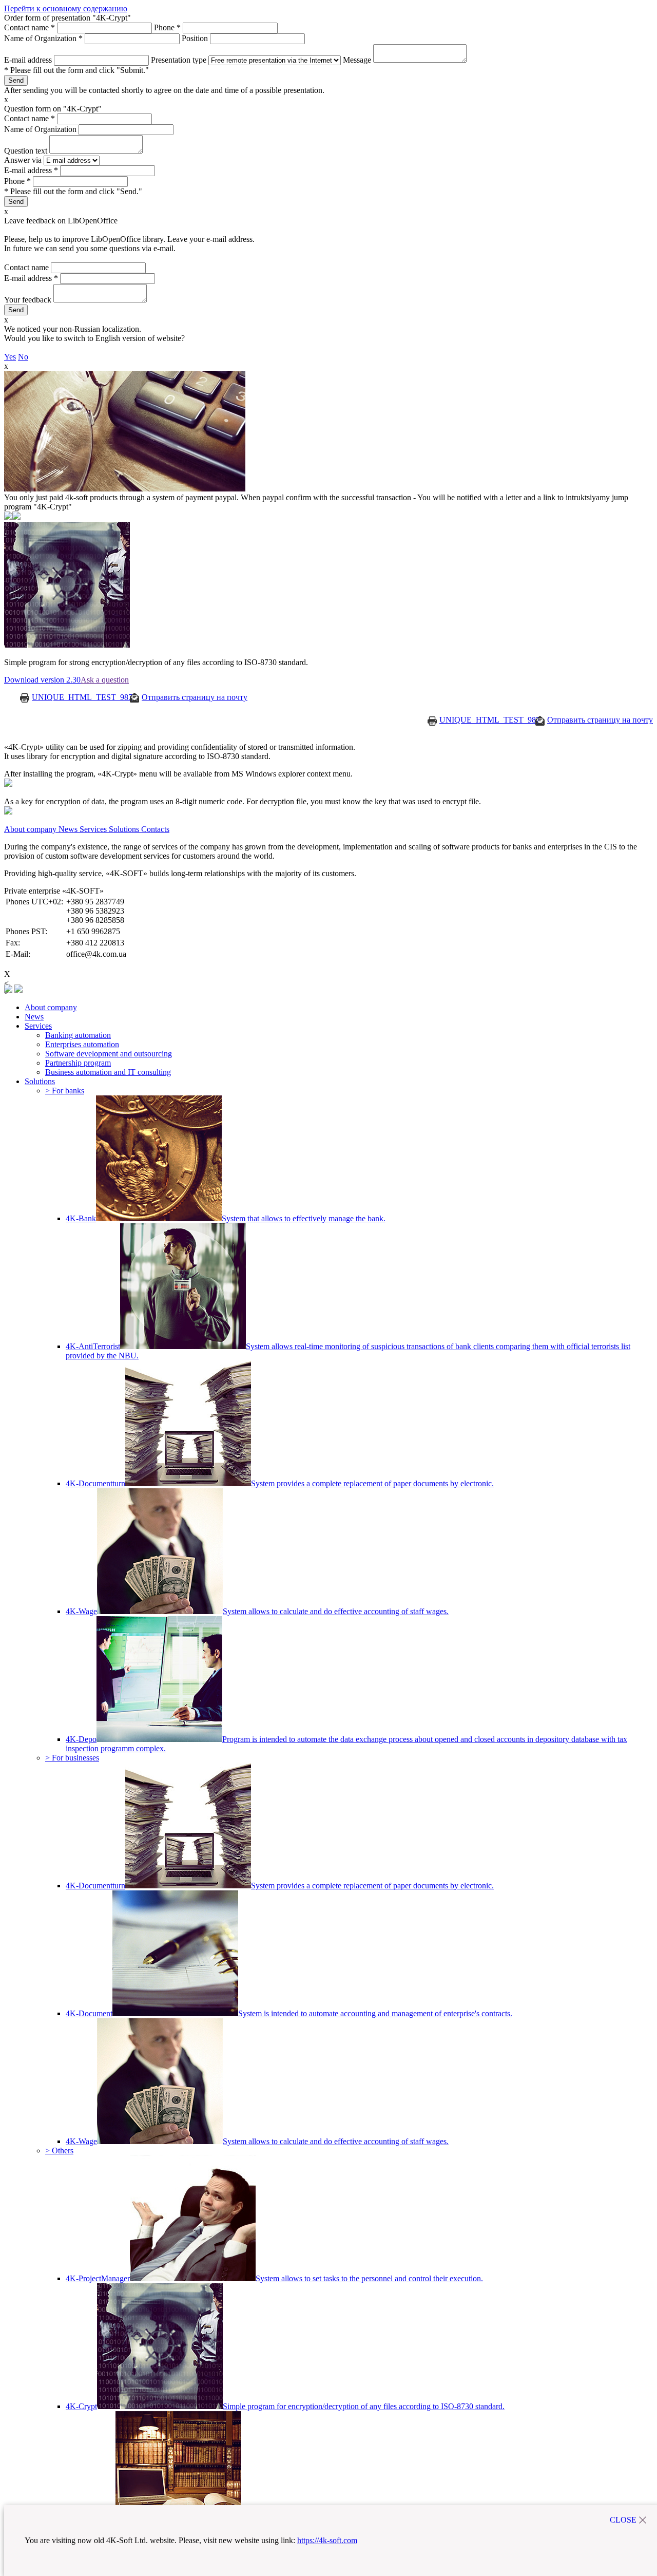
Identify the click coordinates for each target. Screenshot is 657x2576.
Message (358, 60)
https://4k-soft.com (327, 2540)
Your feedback (29, 300)
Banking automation (78, 1035)
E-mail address (29, 60)
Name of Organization (43, 38)
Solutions (40, 1081)
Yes (10, 357)
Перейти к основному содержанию (66, 8)
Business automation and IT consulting (108, 1072)
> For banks (65, 1091)
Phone (167, 27)
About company (51, 1007)
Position (196, 38)
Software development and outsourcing (109, 1054)
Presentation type (180, 60)
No (23, 357)
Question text (27, 151)
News (34, 1017)
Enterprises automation (82, 1044)
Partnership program (78, 1063)
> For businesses (72, 1758)
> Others (59, 2151)
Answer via (24, 160)
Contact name (30, 27)
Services (38, 1026)
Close (623, 2520)
